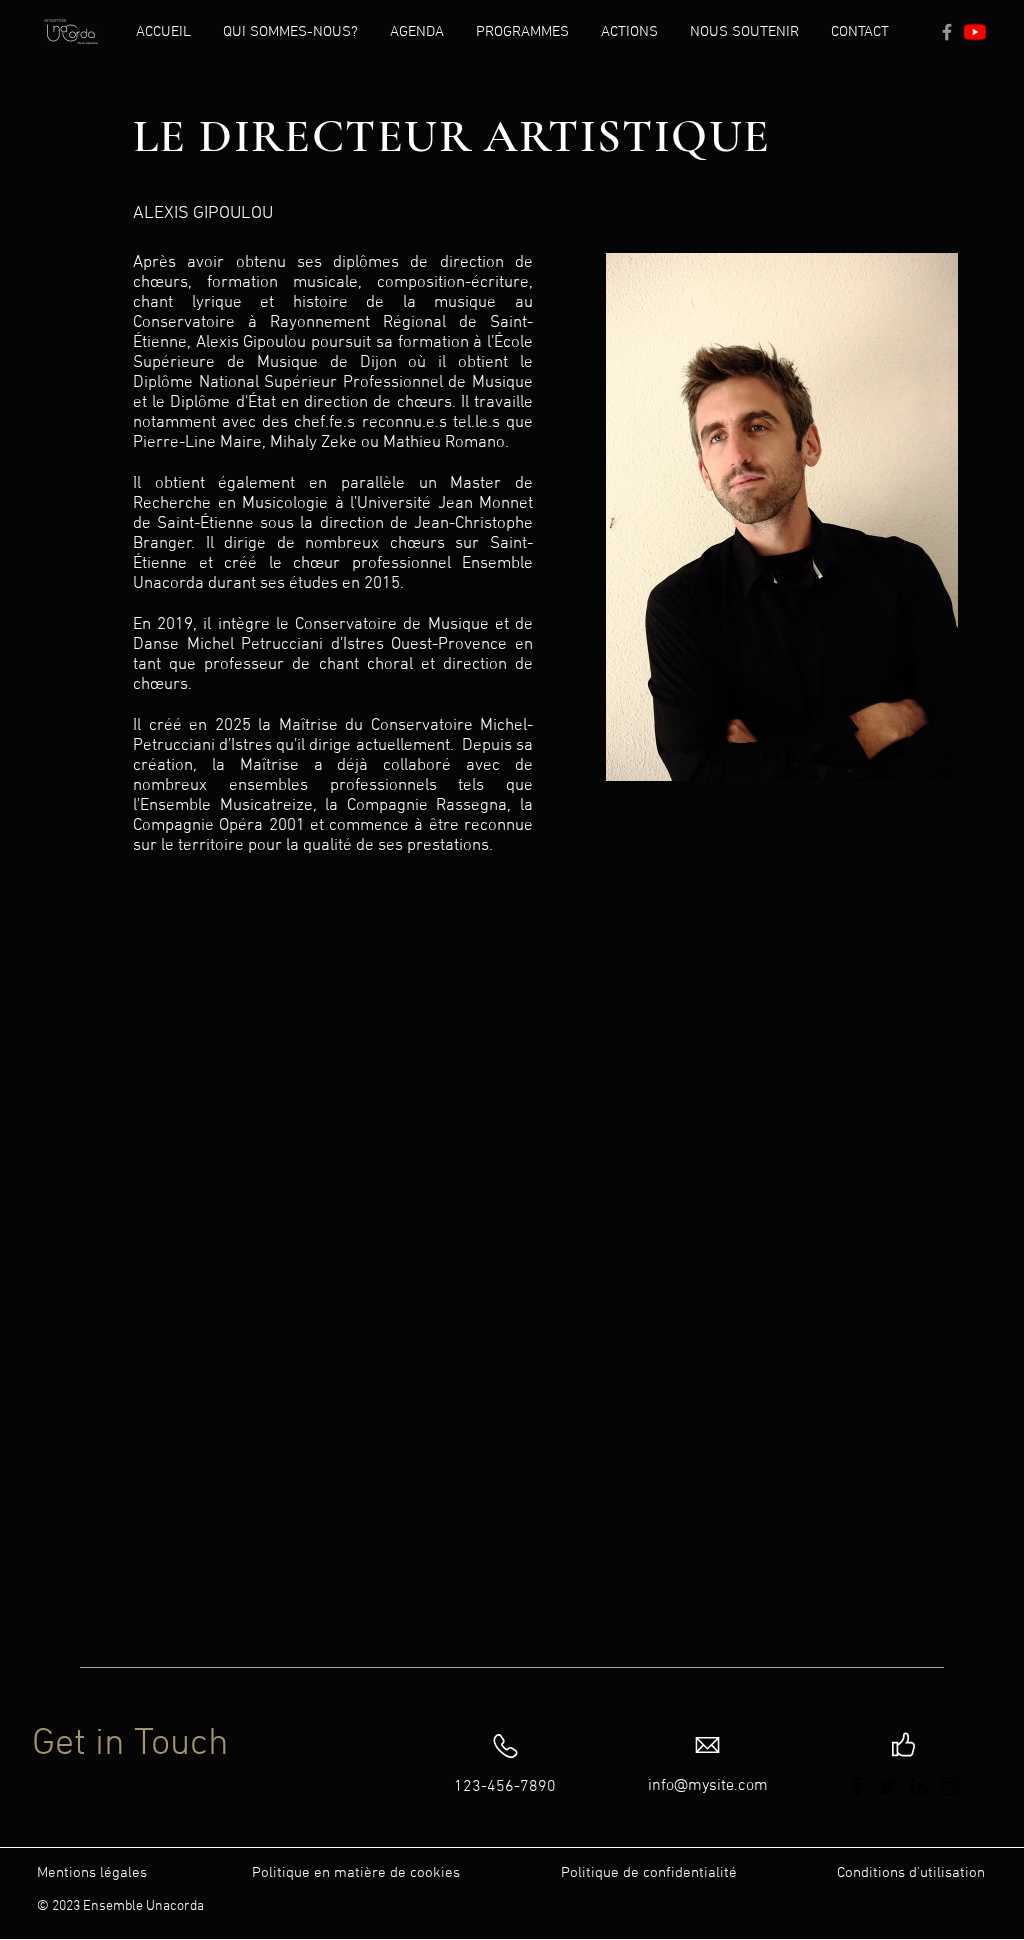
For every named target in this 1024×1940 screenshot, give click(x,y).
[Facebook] (947, 32)
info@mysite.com (708, 1786)
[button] (290, 32)
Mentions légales (92, 1873)
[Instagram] (950, 1786)
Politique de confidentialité (649, 1873)
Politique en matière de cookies (358, 1873)
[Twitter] (888, 1786)
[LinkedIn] (919, 1786)
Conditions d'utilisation (911, 1873)
